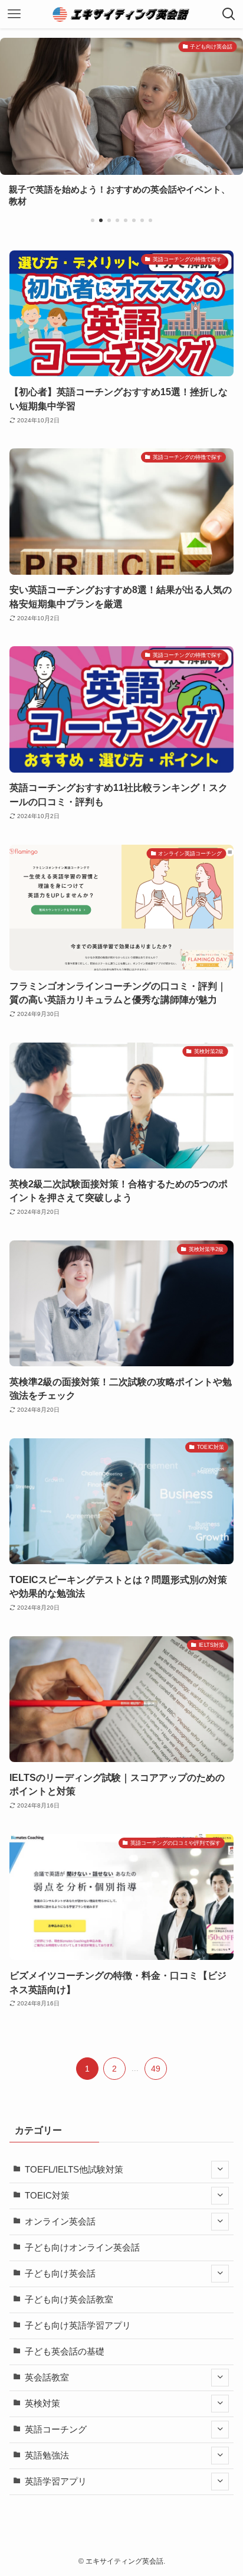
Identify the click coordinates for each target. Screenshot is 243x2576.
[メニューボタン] (14, 14)
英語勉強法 (47, 2455)
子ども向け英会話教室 (69, 2300)
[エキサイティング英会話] (122, 14)
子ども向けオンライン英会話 (82, 2248)
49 (156, 2069)
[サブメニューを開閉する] (220, 2170)
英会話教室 (47, 2378)
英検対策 (42, 2404)
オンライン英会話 (60, 2222)
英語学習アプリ (56, 2481)
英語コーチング (56, 2430)
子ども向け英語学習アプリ (78, 2326)
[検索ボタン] (229, 14)
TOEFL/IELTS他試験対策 (74, 2170)
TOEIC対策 (47, 2196)
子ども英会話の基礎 (65, 2352)
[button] (93, 220)
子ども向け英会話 (60, 2274)
